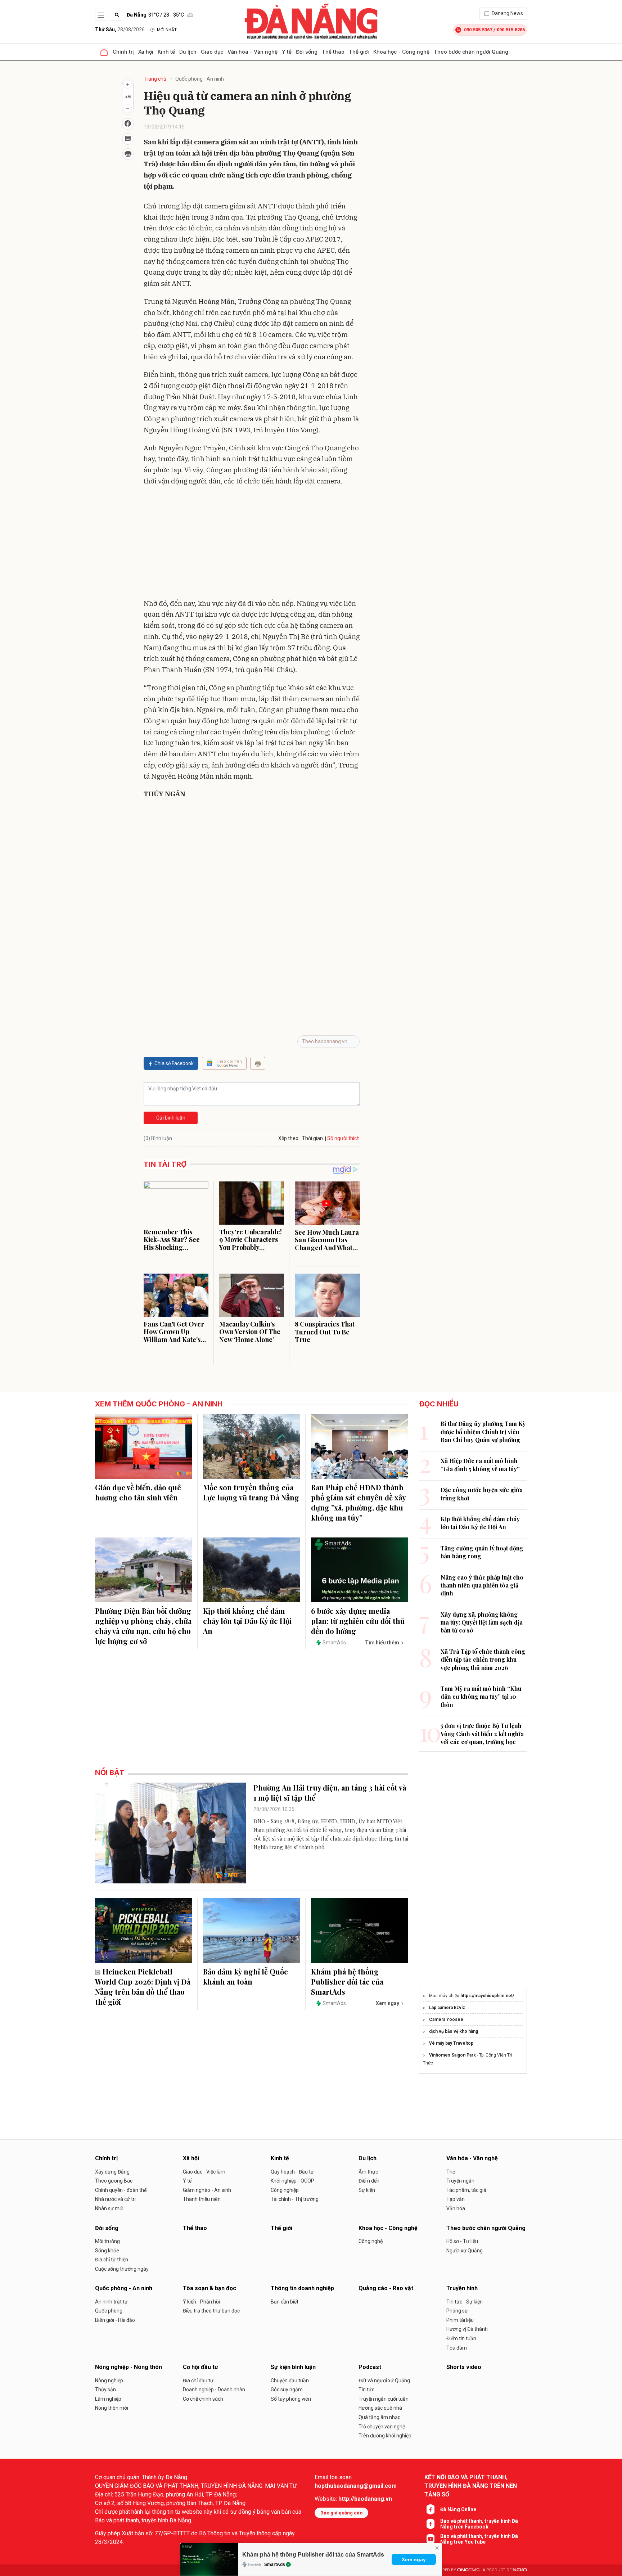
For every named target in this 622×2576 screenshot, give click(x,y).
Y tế (287, 52)
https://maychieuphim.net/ (487, 1996)
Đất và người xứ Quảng (384, 2381)
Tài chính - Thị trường (295, 2199)
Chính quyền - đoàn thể (121, 2190)
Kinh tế (166, 52)
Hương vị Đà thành (467, 2329)
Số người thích (343, 1138)
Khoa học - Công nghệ (401, 52)
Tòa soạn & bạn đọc (209, 2288)
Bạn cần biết (285, 2302)
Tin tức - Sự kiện (465, 2302)
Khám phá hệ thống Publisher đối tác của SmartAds (313, 2555)
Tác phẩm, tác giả (466, 2190)
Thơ (451, 2172)
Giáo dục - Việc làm (204, 2172)
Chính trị (123, 52)
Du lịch (188, 52)
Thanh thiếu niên (202, 2199)
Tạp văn (456, 2199)
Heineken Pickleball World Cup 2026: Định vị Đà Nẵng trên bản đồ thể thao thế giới (143, 1987)
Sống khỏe (107, 2251)
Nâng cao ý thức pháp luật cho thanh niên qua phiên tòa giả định (482, 1585)
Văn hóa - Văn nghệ (253, 52)
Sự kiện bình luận (293, 2367)
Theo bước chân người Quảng (471, 52)
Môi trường (107, 2241)
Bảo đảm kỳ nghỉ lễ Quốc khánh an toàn (245, 1976)
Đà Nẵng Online (458, 2509)
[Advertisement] (252, 544)
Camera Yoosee (446, 2019)
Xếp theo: (289, 1138)
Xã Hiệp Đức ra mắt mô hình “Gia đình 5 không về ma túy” (480, 1465)
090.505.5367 (478, 30)
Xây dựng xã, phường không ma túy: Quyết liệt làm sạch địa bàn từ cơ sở (482, 1622)
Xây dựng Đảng (112, 2172)
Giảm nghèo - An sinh (207, 2190)
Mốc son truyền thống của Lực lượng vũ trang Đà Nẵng (251, 1492)
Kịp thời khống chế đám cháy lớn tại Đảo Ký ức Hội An (247, 1621)
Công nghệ (371, 2241)
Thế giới (359, 52)
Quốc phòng (109, 2311)
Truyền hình (462, 2288)
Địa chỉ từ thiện (112, 2260)
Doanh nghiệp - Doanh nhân (214, 2390)
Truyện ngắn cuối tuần (384, 2399)
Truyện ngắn (460, 2181)
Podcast (370, 2367)
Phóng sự (457, 2311)
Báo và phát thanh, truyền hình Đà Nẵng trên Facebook (479, 2524)
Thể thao (333, 52)
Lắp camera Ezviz (447, 2008)
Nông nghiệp (109, 2381)
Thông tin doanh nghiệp (302, 2288)
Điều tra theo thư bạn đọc (211, 2311)
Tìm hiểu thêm (382, 1643)
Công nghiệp (285, 2190)
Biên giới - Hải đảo (115, 2320)
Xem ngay (414, 2559)
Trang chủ (155, 79)
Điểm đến (369, 2181)
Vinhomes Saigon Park (452, 2055)
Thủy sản (105, 2390)
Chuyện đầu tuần (290, 2381)
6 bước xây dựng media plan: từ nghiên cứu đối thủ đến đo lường (358, 1621)
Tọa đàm (457, 2348)
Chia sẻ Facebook (174, 1063)
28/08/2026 (120, 30)
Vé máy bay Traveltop (451, 2043)
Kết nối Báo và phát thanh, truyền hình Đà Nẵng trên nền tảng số (471, 2486)
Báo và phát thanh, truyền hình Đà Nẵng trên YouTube (479, 2539)
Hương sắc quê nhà (380, 2408)
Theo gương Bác (114, 2181)
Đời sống (307, 52)
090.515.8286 (511, 30)
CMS (468, 2570)
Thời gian (312, 1138)
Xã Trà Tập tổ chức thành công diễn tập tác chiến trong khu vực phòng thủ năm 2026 (483, 1659)
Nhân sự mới (109, 2208)
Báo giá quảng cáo (341, 2513)
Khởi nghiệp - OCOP (292, 2181)
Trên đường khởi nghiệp (385, 2436)
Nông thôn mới (112, 2408)
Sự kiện (367, 2190)
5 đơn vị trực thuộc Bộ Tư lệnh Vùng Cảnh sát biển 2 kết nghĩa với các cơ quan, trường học (482, 1734)
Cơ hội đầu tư (200, 2367)
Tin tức (366, 2390)
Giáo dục (212, 52)
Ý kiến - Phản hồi (201, 2302)
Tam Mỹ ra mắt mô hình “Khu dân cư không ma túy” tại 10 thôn (481, 1697)
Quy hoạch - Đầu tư (292, 2172)
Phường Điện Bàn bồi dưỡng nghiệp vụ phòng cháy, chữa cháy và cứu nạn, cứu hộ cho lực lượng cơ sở (143, 1626)
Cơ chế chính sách (203, 2399)
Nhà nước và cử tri (115, 2199)
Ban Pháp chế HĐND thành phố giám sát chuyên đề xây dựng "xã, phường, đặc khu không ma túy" (358, 1502)
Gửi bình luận (171, 1118)
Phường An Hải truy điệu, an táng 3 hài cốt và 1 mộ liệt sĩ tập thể (330, 1793)
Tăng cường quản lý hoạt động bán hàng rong (482, 1552)
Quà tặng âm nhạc (379, 2417)
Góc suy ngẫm (287, 2390)
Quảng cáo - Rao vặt (386, 2288)
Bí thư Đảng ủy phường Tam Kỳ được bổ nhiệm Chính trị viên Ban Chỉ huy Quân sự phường (483, 1432)
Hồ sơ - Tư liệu (462, 2241)
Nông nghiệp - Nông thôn (129, 2367)
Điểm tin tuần (461, 2338)
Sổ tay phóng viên (291, 2399)
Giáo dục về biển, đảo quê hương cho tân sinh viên (138, 1492)
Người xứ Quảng (465, 2251)
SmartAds (275, 2564)
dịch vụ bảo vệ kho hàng (454, 2031)
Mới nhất (167, 30)
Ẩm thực (368, 2172)
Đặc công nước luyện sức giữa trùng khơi (482, 1494)
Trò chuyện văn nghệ (382, 2427)
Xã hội (146, 52)
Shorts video (464, 2367)
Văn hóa (456, 2208)
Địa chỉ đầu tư (198, 2381)
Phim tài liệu (460, 2320)
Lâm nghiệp (108, 2399)
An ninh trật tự (111, 2302)
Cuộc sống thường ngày (122, 2269)
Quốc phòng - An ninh (200, 79)
